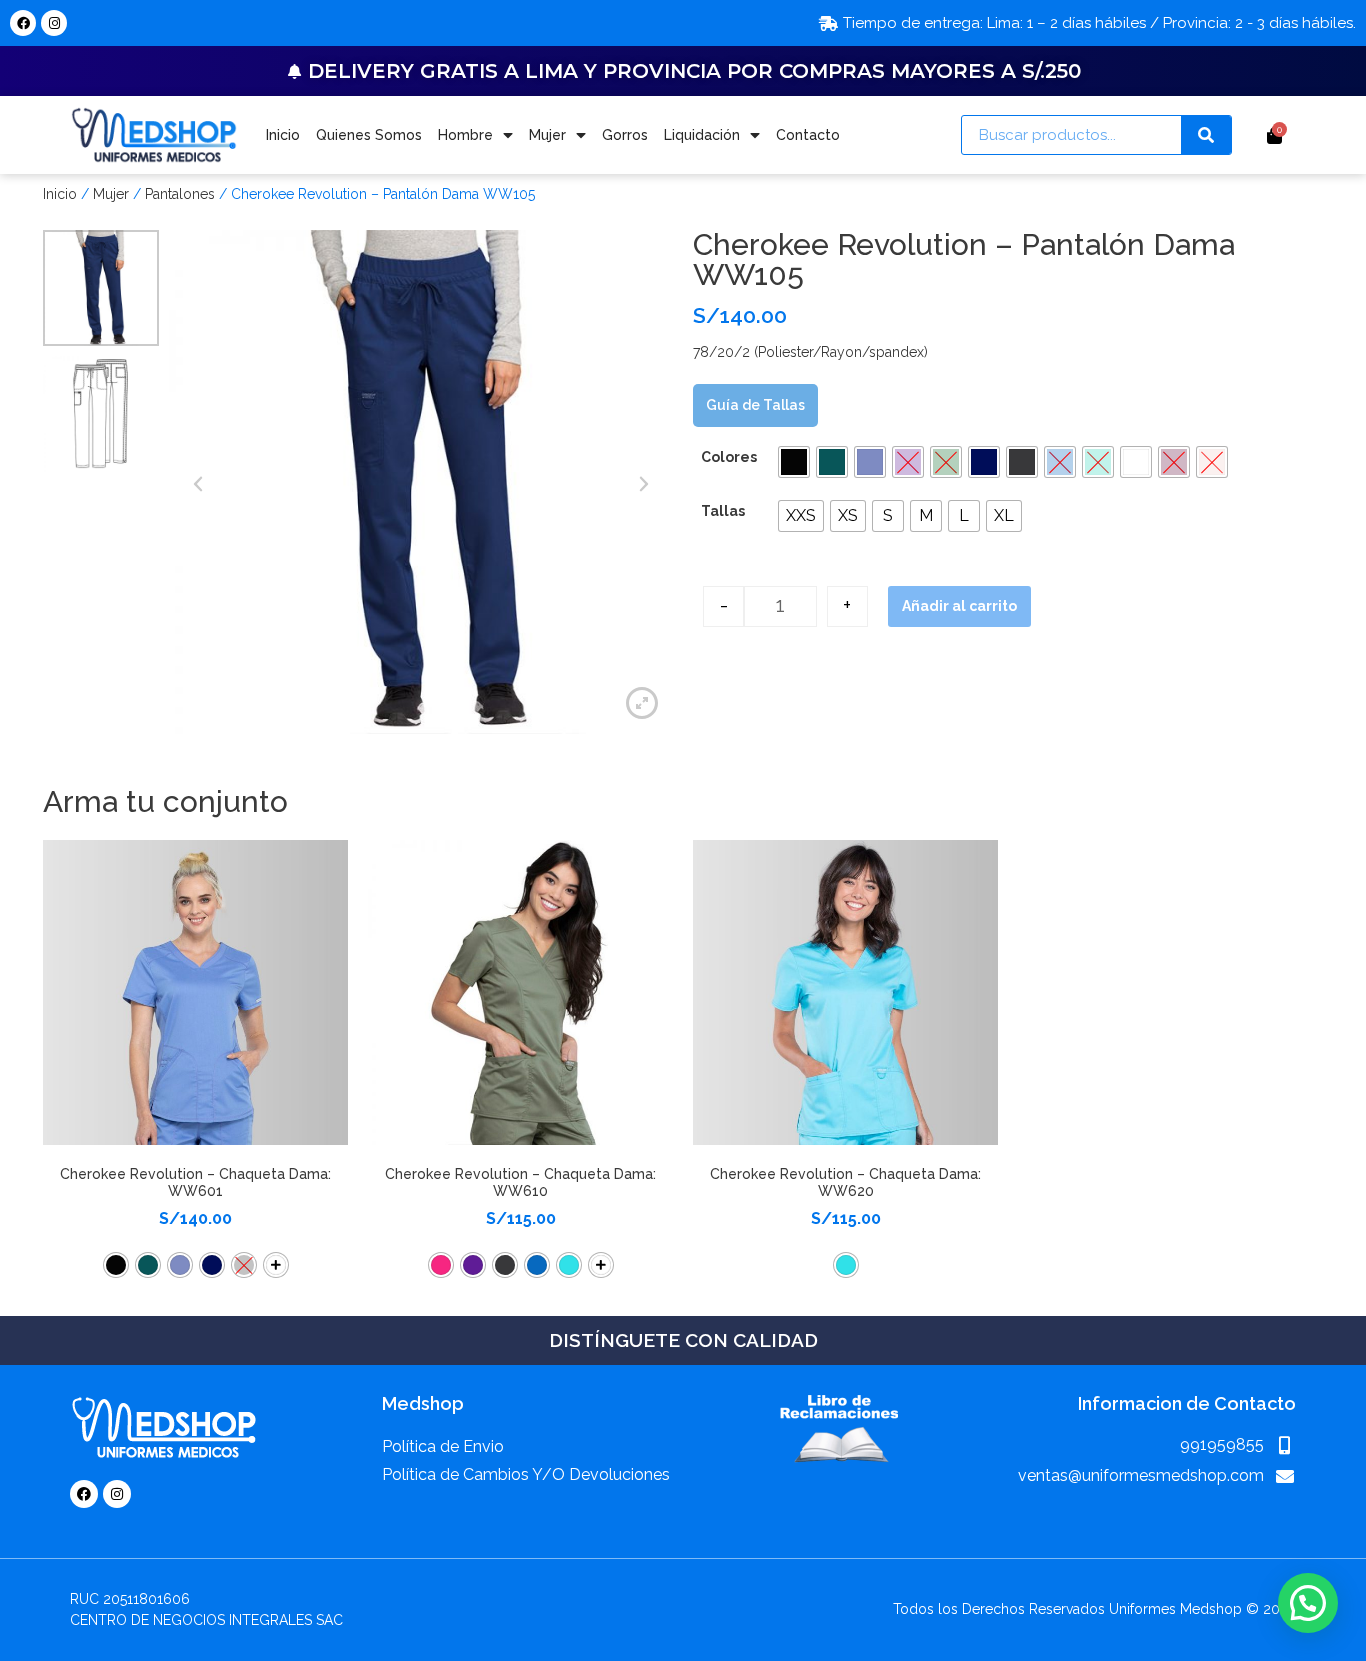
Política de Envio (443, 1446)
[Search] (1206, 135)
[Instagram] (54, 23)
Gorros (625, 135)
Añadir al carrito (959, 606)
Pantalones (180, 194)
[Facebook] (23, 23)
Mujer (547, 135)
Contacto (808, 135)
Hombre (465, 135)
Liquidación (702, 135)
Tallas (723, 511)
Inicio (283, 135)
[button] (794, 462)
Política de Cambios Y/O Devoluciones (526, 1474)
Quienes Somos (369, 135)
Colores (729, 457)
